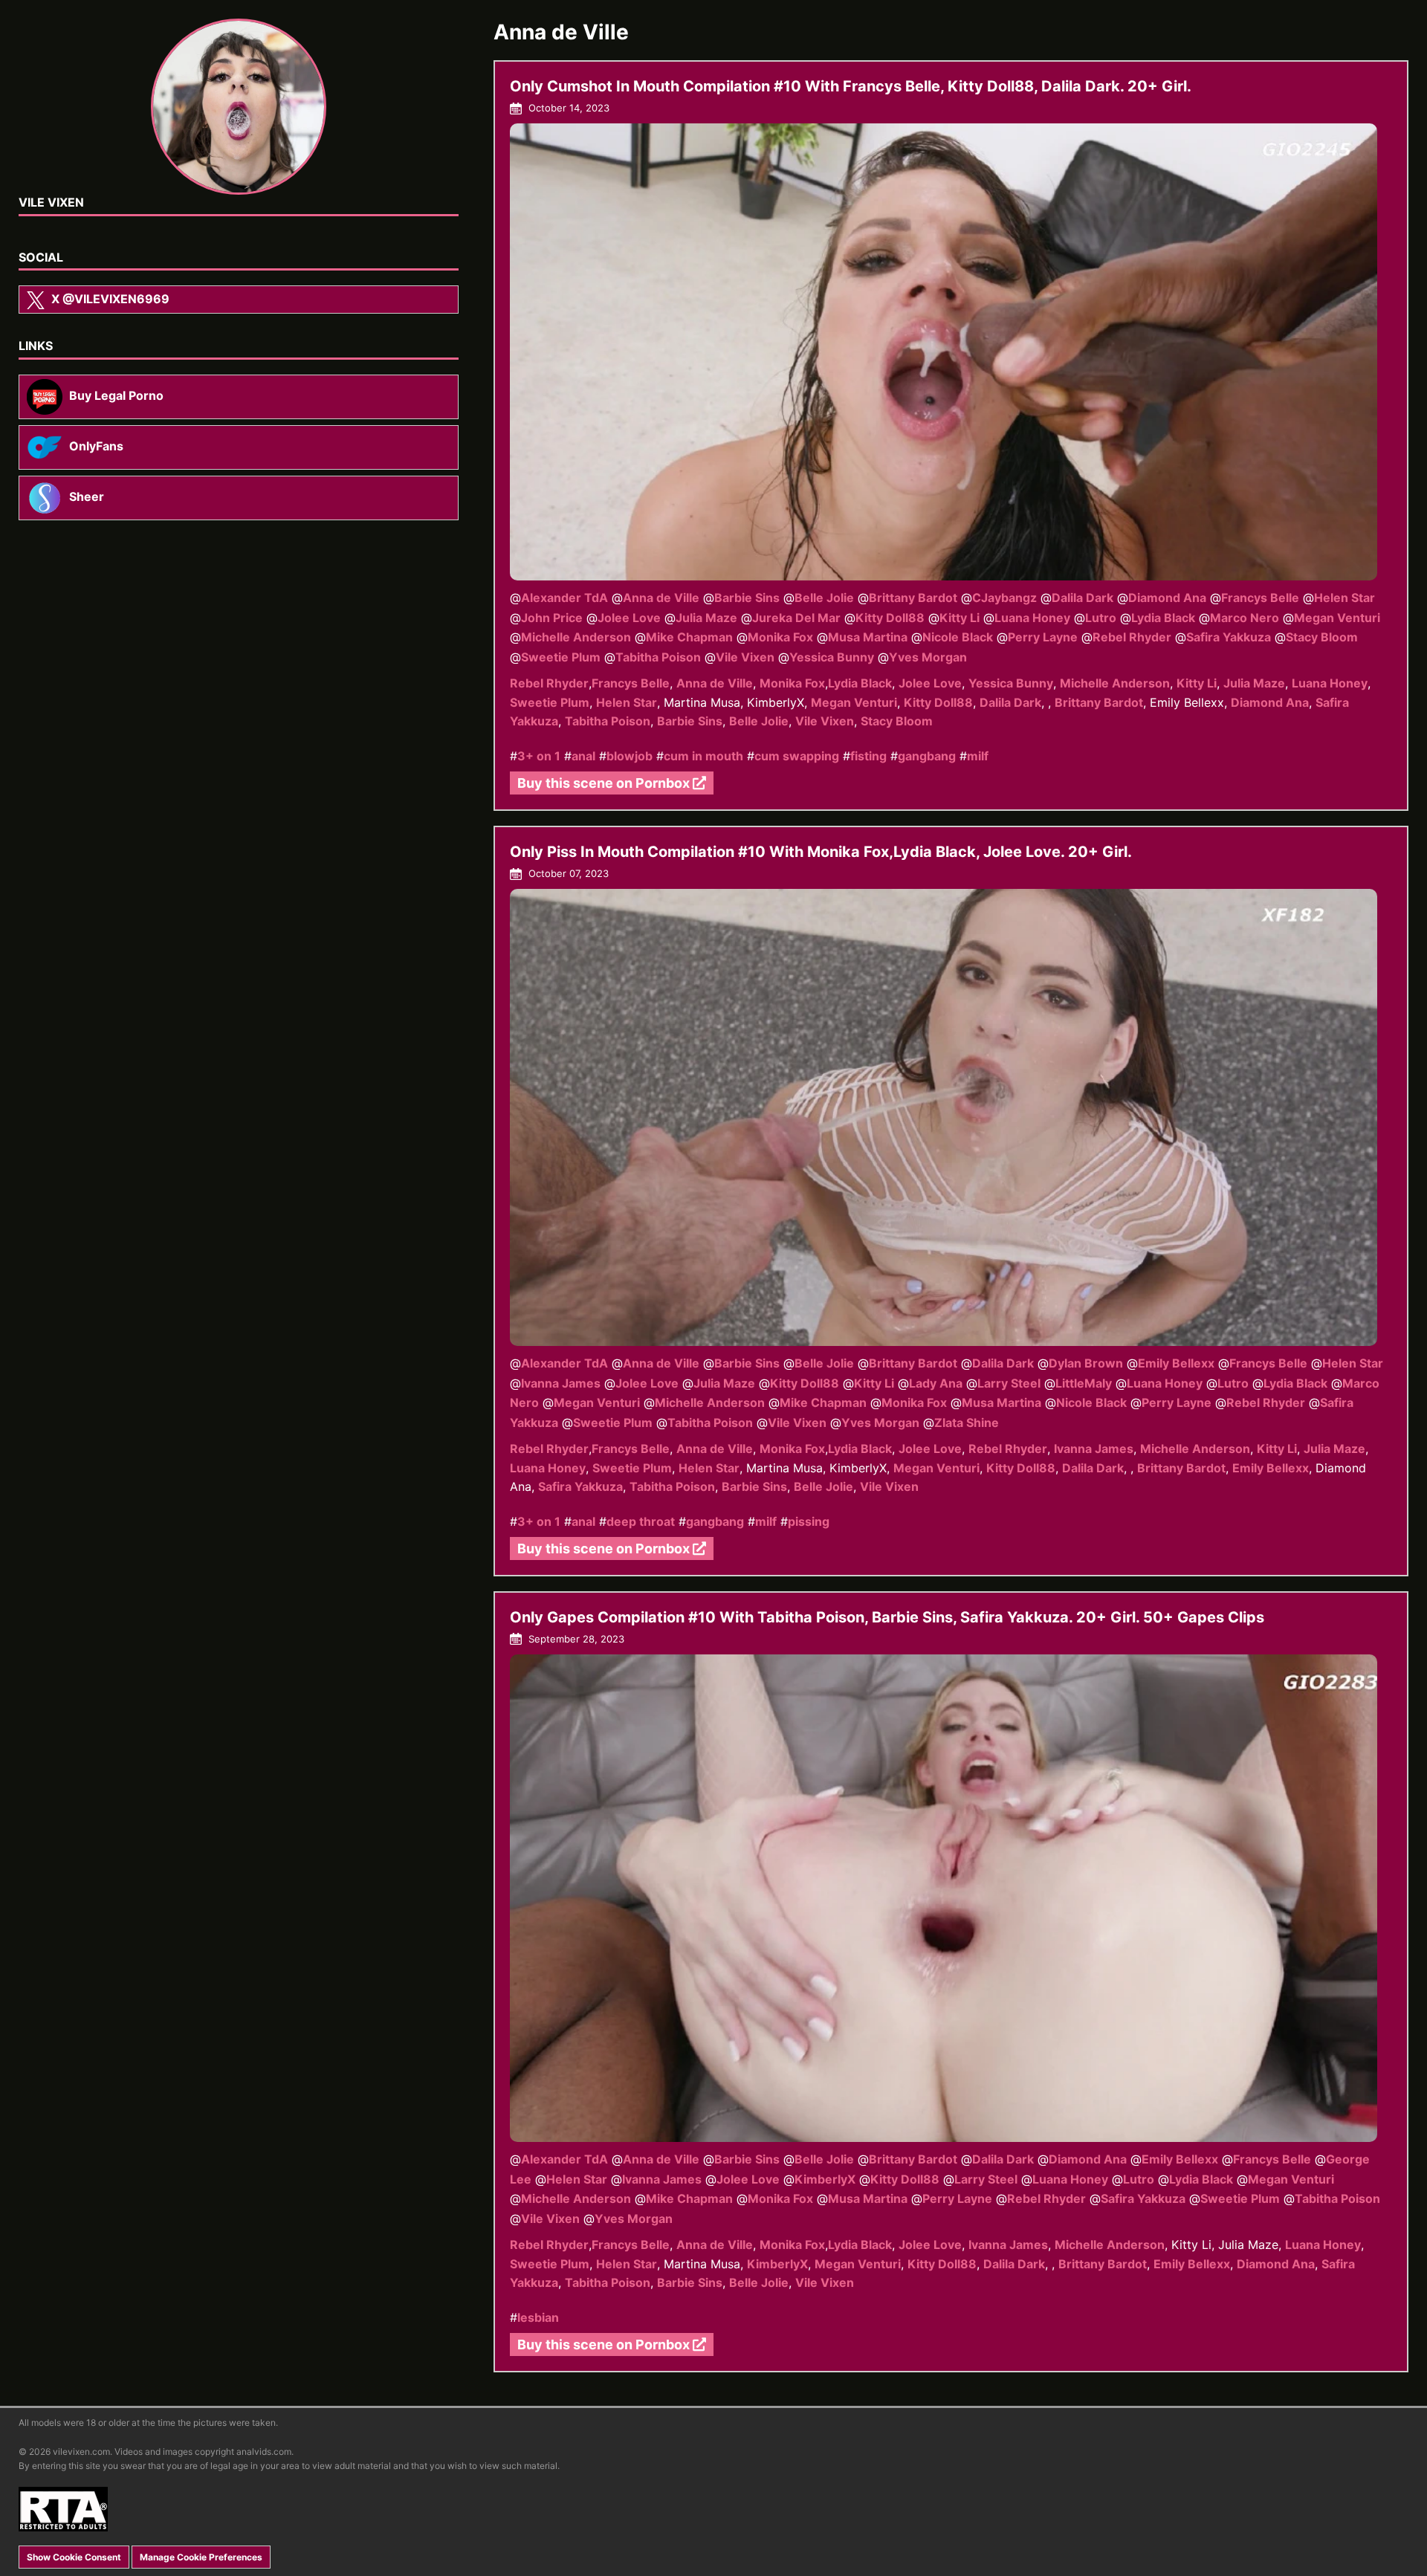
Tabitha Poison (658, 657)
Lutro (1101, 618)
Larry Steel (1009, 1383)
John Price (552, 618)
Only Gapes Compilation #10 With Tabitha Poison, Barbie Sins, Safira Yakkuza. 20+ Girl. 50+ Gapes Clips (887, 1617)
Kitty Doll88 (890, 618)
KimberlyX (825, 2179)
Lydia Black (1163, 618)
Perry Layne (1043, 637)
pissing (809, 1521)
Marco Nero (1245, 618)
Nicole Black (958, 637)
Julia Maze (706, 618)
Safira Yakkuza (1229, 637)
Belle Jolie (824, 598)
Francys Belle (1260, 598)
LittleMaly (1084, 1383)
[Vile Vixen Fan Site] (239, 107)
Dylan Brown (1086, 1363)
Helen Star (1345, 598)
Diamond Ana (1167, 598)
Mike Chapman (689, 637)
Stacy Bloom (1322, 637)
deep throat (641, 1521)
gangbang (927, 756)
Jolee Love (629, 618)
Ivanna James (561, 1383)
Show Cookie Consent (74, 2557)
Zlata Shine (967, 1422)
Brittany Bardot (913, 598)
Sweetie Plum (561, 657)
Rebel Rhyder (1132, 637)
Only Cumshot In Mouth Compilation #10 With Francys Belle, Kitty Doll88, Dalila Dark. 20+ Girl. (851, 86)
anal (583, 756)
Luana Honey (1032, 618)
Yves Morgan (928, 657)
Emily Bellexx (1176, 1363)
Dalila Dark (1083, 598)
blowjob (630, 756)
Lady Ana (936, 1383)
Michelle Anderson (576, 637)
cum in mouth (703, 756)
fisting (868, 756)
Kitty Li (960, 618)
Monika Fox (780, 637)
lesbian (538, 2317)
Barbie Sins (747, 598)
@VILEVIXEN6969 (110, 299)
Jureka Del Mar (796, 618)
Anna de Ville (661, 598)
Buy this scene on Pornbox (605, 783)
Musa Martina (868, 637)
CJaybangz (1004, 598)
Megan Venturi (1337, 618)
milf (978, 756)
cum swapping (797, 756)
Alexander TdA (564, 598)
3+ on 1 (539, 756)
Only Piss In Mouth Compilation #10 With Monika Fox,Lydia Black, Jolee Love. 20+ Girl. (821, 852)
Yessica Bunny (832, 657)
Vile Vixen (745, 657)
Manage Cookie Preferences (201, 2557)
